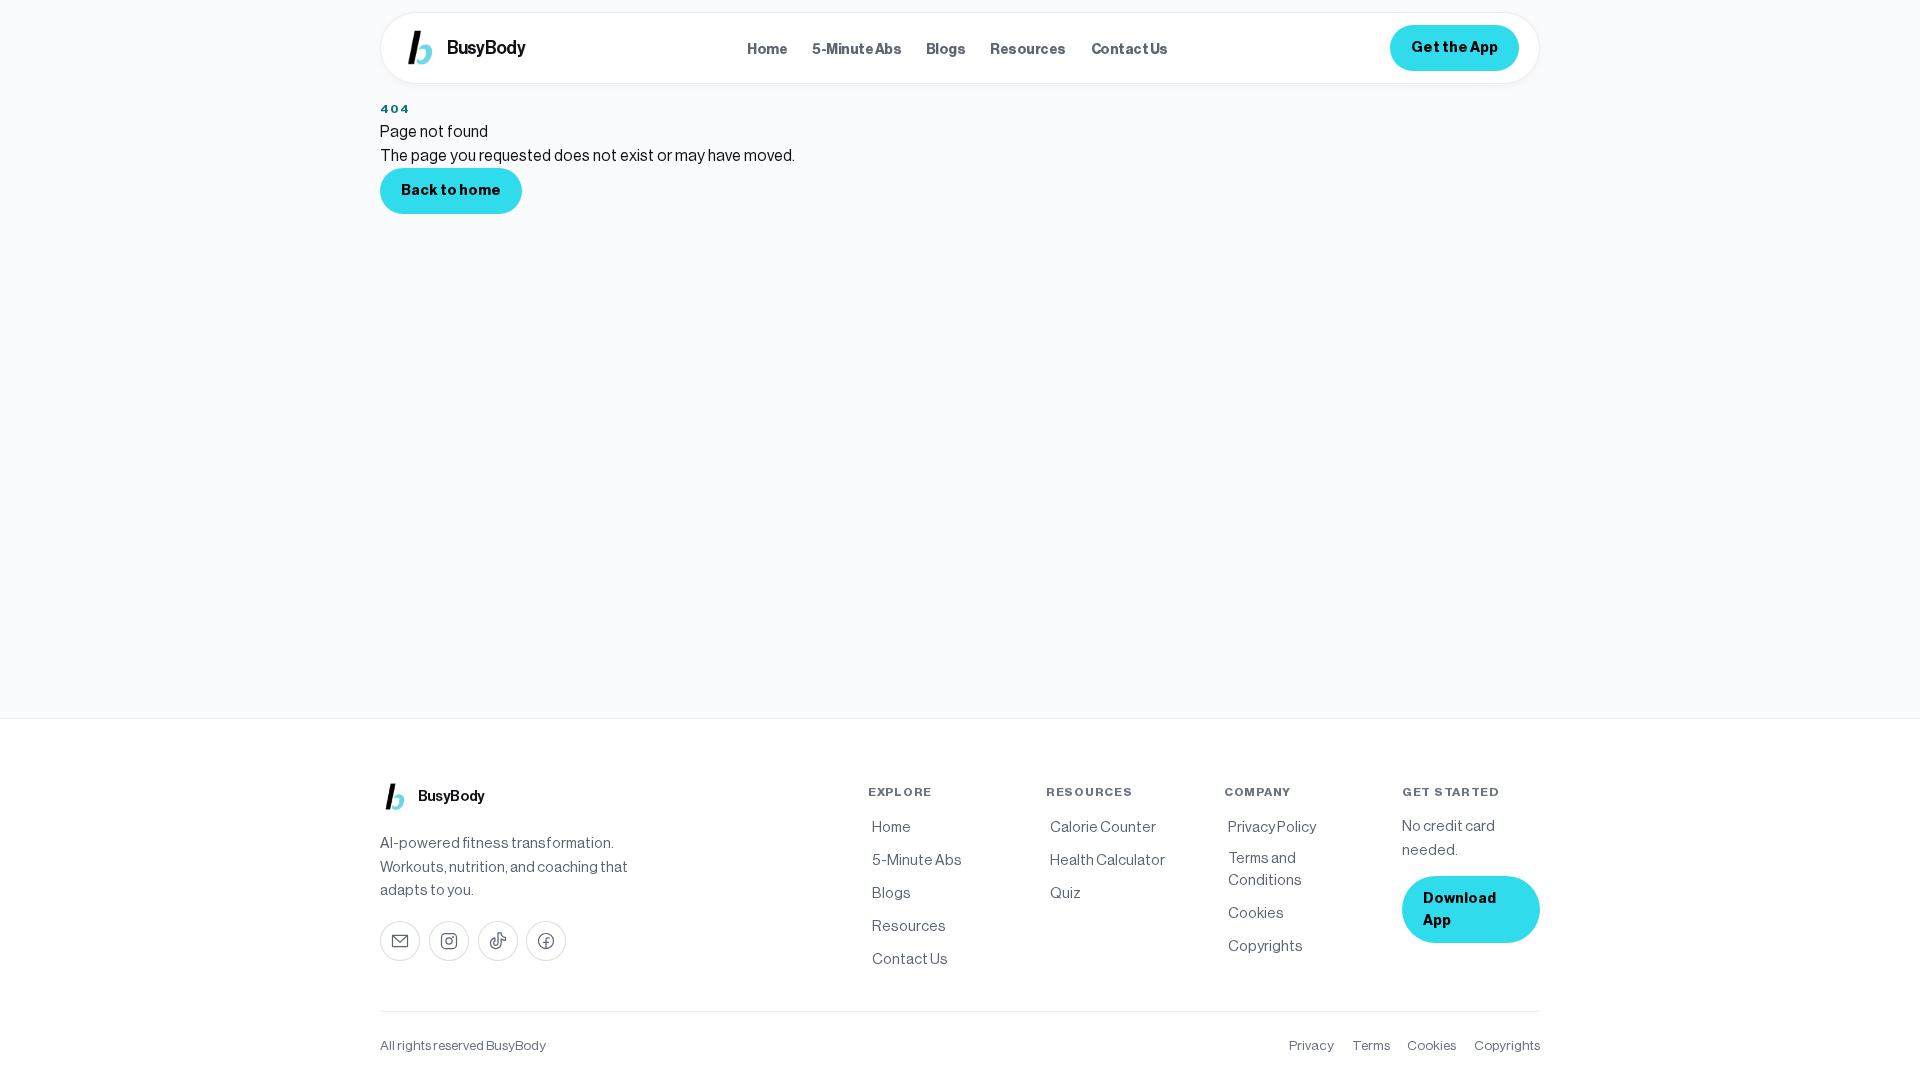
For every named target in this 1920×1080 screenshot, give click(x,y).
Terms (1371, 1045)
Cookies (1431, 1045)
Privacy (1311, 1045)
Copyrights (1507, 1045)
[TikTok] (498, 941)
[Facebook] (546, 941)
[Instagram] (449, 941)
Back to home (451, 190)
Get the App (1454, 47)
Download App (1459, 909)
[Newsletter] (400, 941)
